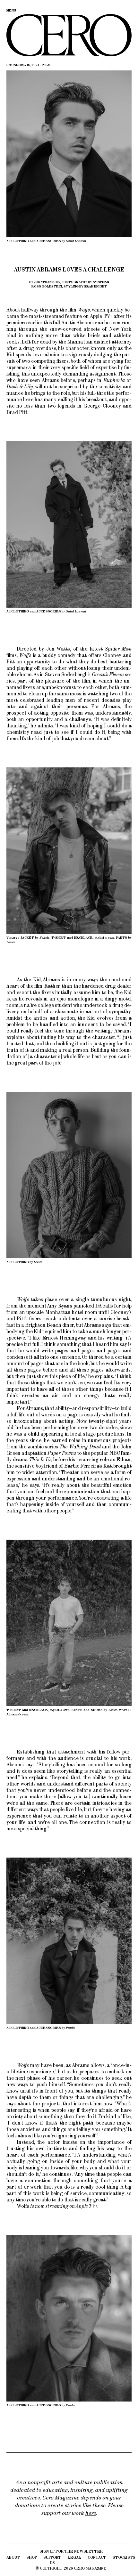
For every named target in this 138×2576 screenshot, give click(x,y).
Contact (97, 2557)
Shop (32, 2557)
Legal (74, 2557)
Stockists (124, 2557)
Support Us (52, 2560)
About (13, 2557)
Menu (11, 10)
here (91, 2513)
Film (46, 65)
